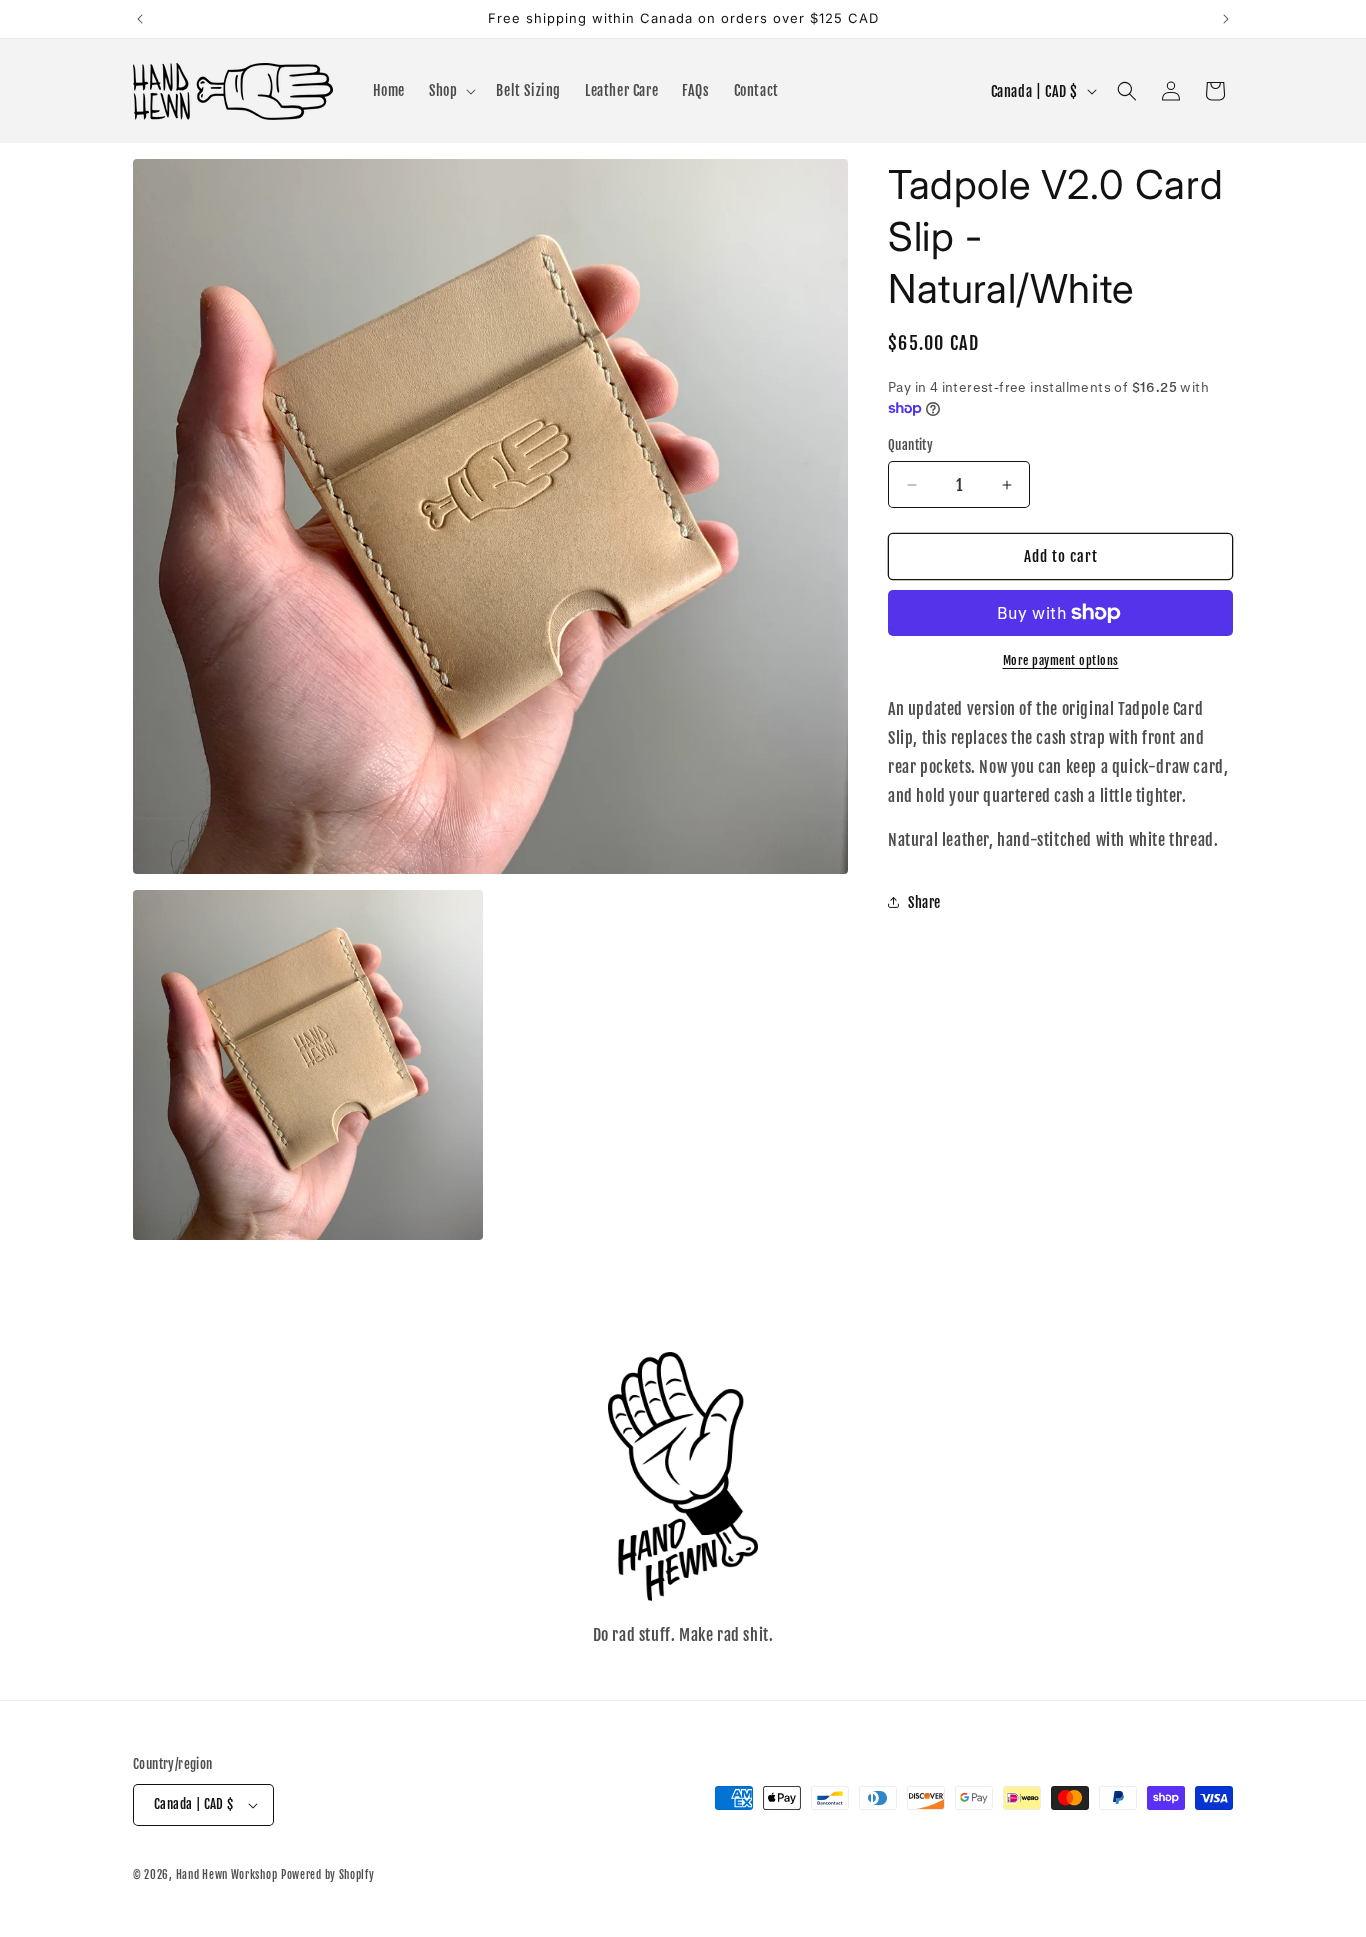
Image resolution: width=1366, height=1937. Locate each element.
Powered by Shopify (328, 1875)
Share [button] (924, 902)
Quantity (910, 445)
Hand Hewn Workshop (227, 1875)
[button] (450, 91)
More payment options (1061, 660)
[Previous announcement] (140, 19)
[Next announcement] (1226, 19)
